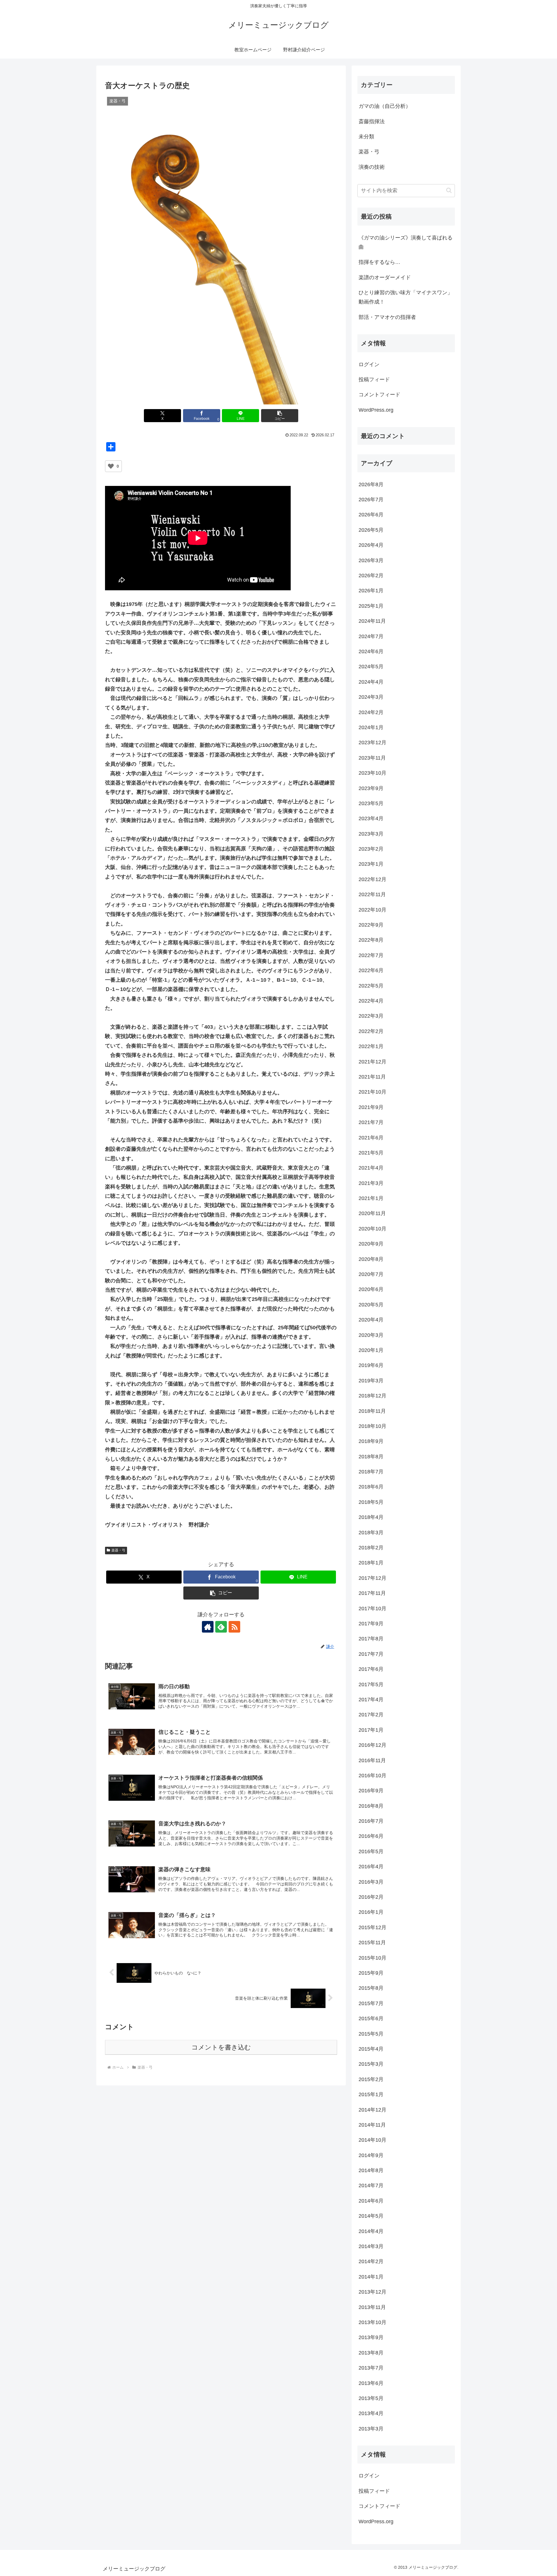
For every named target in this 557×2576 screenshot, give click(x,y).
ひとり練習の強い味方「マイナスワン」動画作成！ (406, 297)
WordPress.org (376, 410)
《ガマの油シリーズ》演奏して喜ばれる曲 (406, 242)
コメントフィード (379, 395)
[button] (280, 416)
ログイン (369, 364)
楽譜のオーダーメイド (385, 277)
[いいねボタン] (111, 466)
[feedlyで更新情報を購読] (221, 1627)
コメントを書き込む (221, 2047)
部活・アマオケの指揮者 (387, 317)
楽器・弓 (118, 1550)
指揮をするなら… (379, 262)
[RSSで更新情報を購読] (234, 1627)
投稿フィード (374, 380)
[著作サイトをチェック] (208, 1627)
